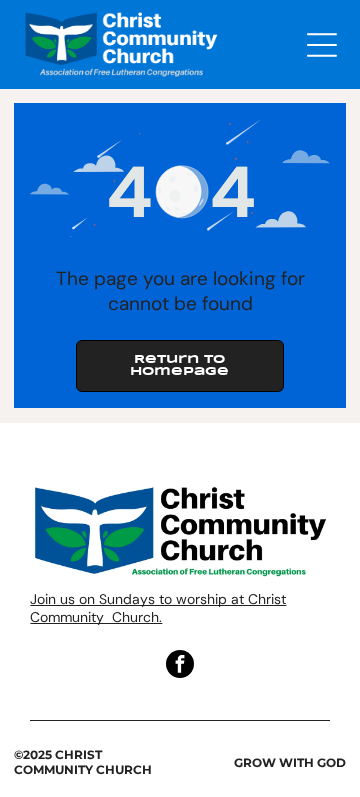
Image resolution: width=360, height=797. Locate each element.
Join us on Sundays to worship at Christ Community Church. (158, 608)
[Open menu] (322, 45)
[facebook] (180, 666)
